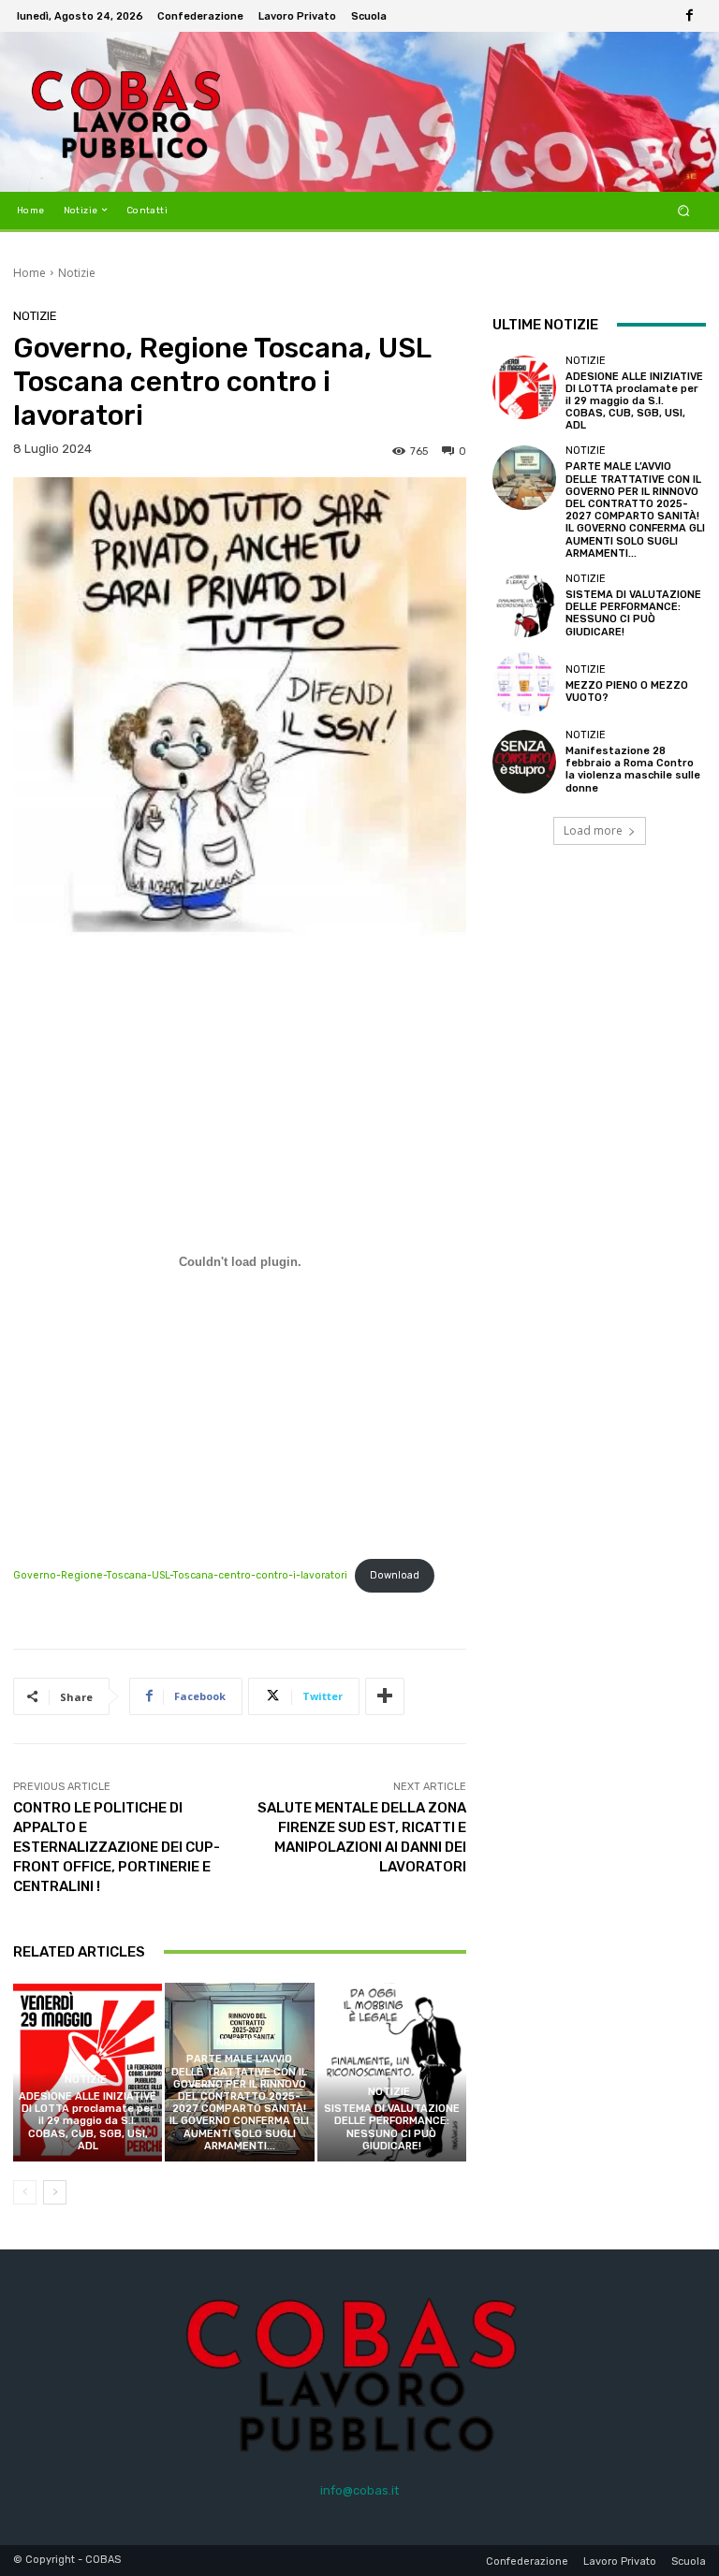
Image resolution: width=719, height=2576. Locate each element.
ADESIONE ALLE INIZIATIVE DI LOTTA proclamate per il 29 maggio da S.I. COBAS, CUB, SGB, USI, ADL (88, 2121)
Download (395, 1575)
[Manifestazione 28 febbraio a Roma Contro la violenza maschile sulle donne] (524, 762)
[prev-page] (25, 2192)
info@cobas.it (359, 2490)
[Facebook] (689, 16)
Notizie (77, 273)
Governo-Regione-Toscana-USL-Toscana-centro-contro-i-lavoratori (180, 1575)
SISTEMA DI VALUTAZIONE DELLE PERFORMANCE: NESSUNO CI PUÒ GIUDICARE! (392, 2127)
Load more (593, 830)
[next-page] (55, 2192)
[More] (385, 1696)
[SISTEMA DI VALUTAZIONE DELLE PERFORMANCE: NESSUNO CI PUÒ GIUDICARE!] (392, 2072)
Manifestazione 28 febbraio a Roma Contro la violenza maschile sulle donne (633, 770)
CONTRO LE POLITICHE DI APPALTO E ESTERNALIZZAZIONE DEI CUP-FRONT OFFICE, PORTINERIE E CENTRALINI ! (117, 1847)
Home (29, 273)
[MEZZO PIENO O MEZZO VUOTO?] (524, 684)
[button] (684, 210)
